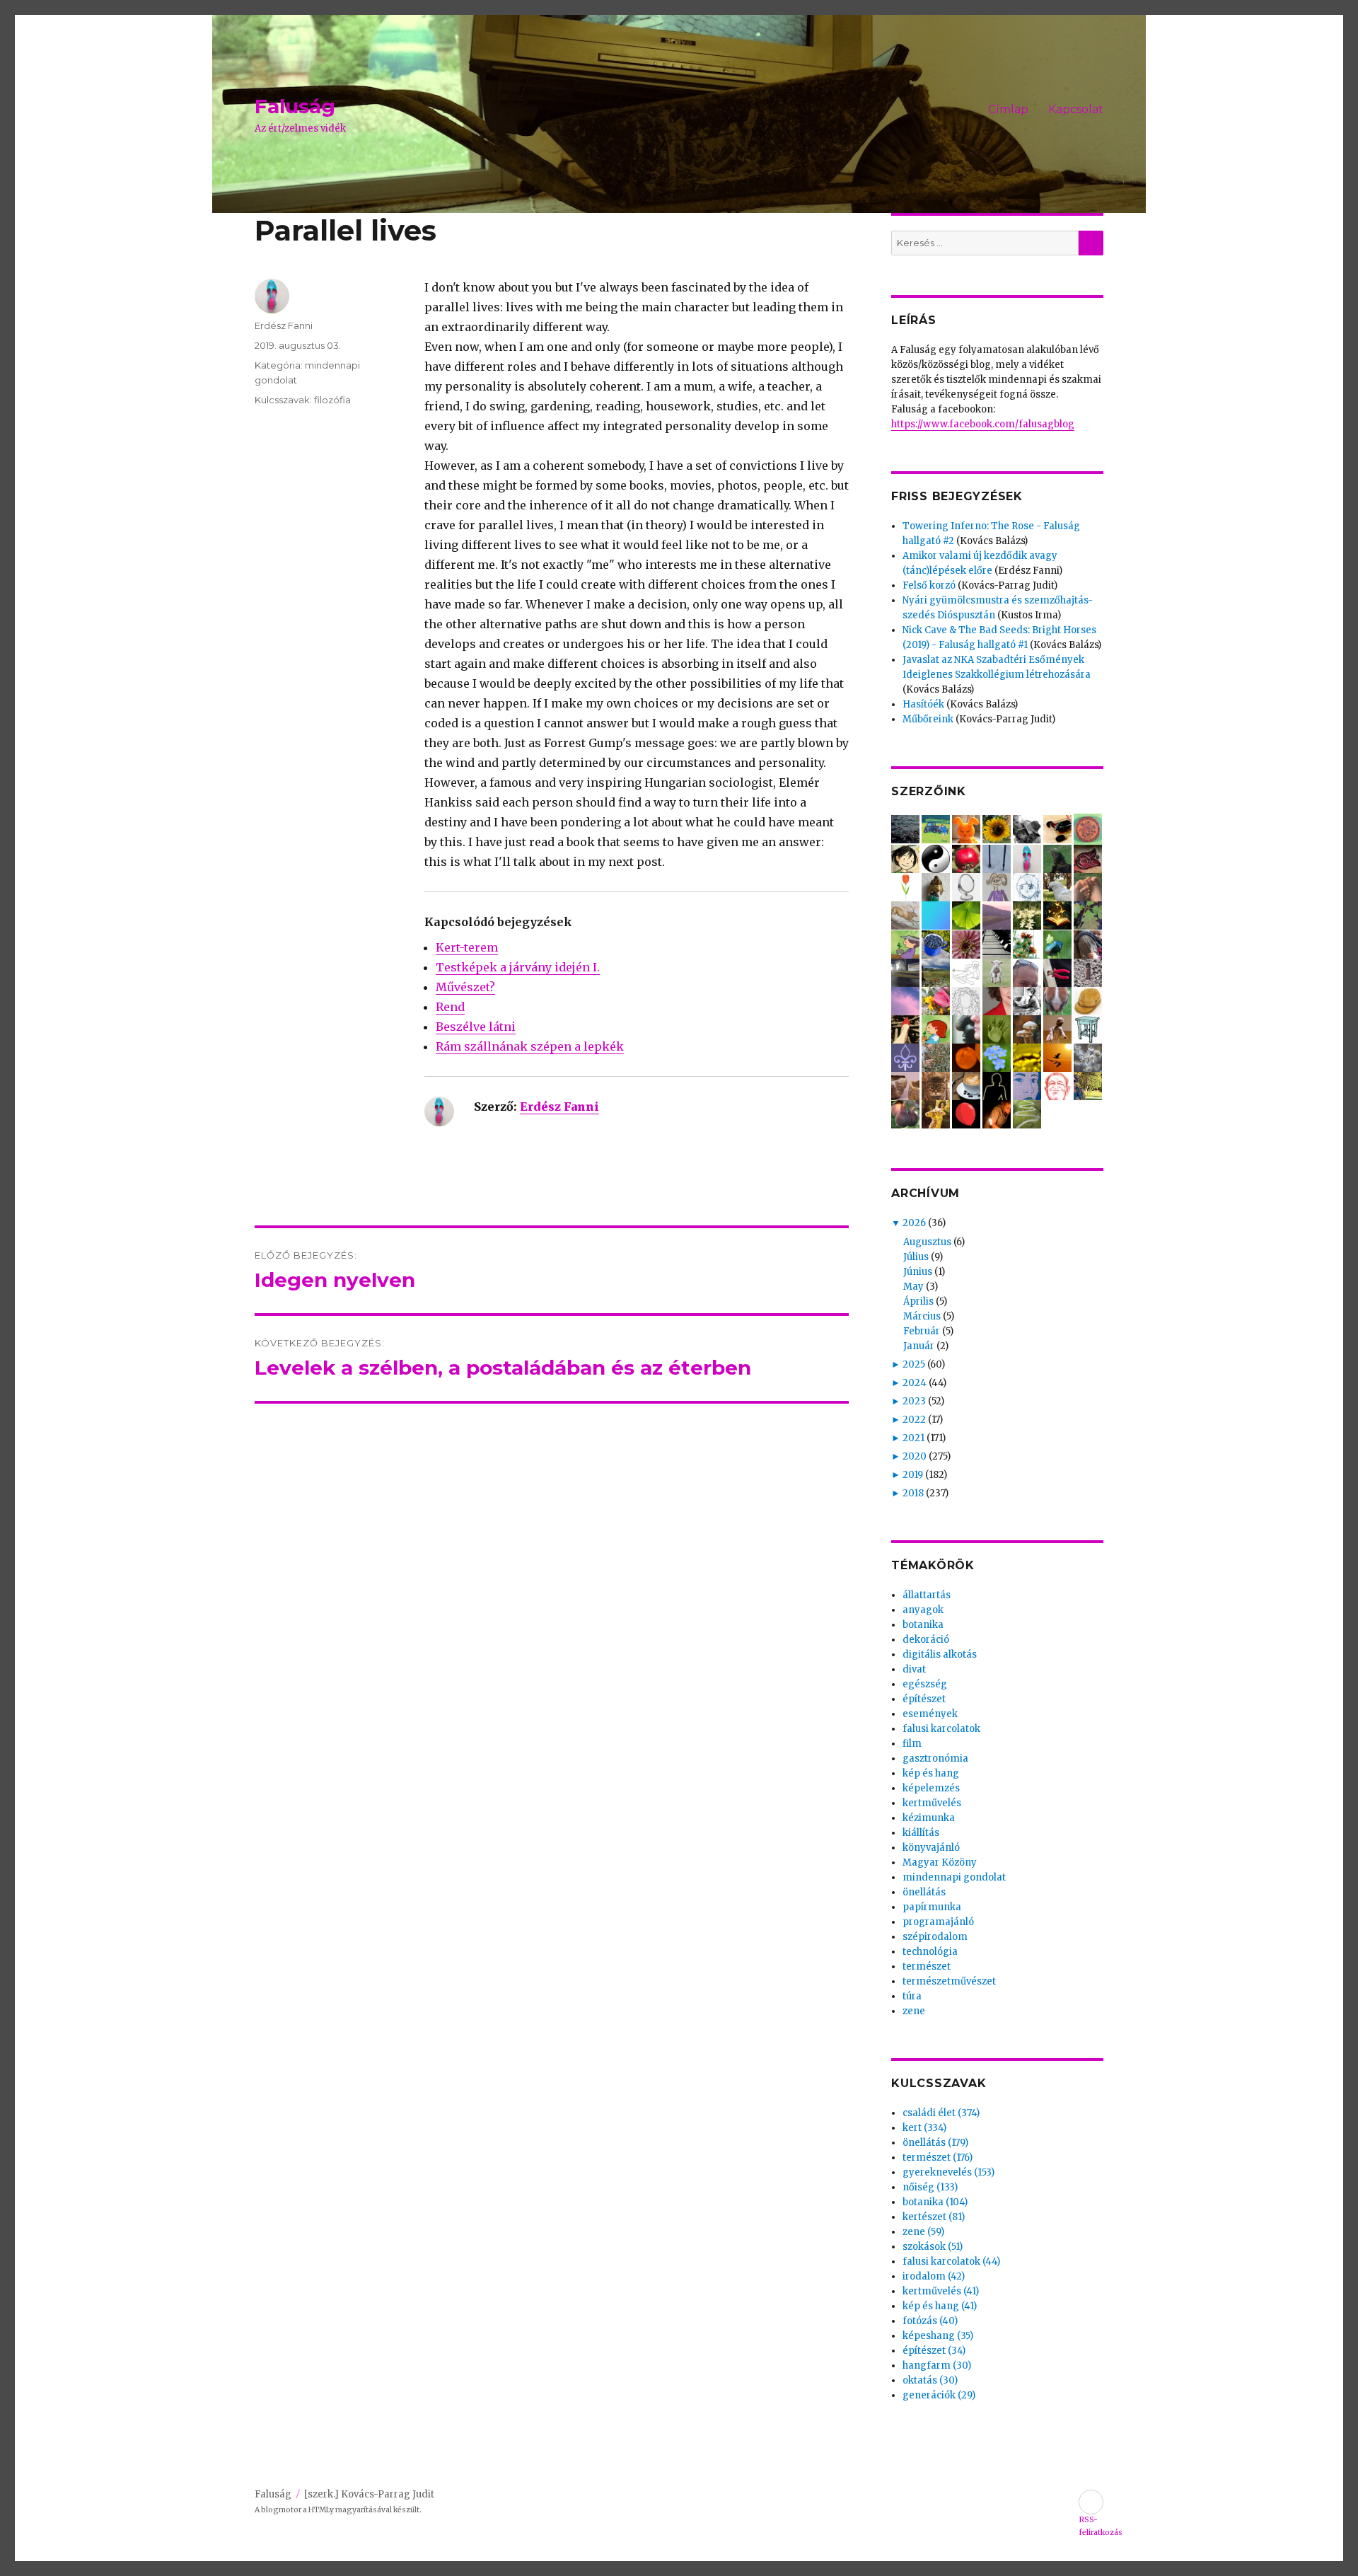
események (930, 1714)
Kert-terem (467, 947)
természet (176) (938, 2158)
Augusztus (927, 1242)
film (912, 1744)
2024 (915, 1383)
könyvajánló (931, 1848)
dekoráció (926, 1640)
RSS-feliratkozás (1091, 2502)
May (913, 1287)
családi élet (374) (941, 2113)
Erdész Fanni (559, 1107)
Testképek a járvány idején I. (518, 967)
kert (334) (924, 2128)
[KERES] (1091, 243)
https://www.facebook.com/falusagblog (983, 424)
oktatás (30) (930, 2380)
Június (918, 1272)
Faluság (295, 106)
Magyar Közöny (940, 1862)
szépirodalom (935, 1937)
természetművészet (949, 1981)
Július (916, 1257)
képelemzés (931, 1788)
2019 (913, 1475)
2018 (913, 1493)
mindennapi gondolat (954, 1877)
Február (922, 1331)
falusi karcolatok (941, 1729)
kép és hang (931, 1773)
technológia (930, 1952)
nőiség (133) (930, 2187)
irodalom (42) (934, 2276)
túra (912, 1996)
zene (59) (923, 2232)
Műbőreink (928, 719)
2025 (914, 1364)
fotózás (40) (930, 2321)
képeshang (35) (938, 2336)
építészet (924, 1699)
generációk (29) (939, 2395)
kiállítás (921, 1833)
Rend (450, 1007)
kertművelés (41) (941, 2291)
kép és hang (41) (940, 2306)
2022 (914, 1420)
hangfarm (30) (937, 2366)
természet (927, 1966)
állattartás (927, 1595)
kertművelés (932, 1803)
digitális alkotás (940, 1654)
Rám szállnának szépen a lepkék (530, 1046)
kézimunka (929, 1818)
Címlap (1008, 109)
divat (914, 1669)
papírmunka (932, 1907)
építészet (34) (934, 2351)
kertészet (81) (934, 2217)
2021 (913, 1438)
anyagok (923, 1610)
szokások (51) (933, 2247)
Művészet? (465, 987)
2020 (915, 1456)
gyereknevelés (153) (948, 2172)
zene (914, 2011)
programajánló (938, 1922)
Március (922, 1316)
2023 (914, 1401)
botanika (923, 1625)
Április (918, 1301)
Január (919, 1346)
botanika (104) (935, 2202)
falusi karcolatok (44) (951, 2262)
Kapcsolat (1076, 109)
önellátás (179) (935, 2143)
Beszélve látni (476, 1027)
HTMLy (321, 2510)
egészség (925, 1684)
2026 (914, 1223)
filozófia (332, 400)
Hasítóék (923, 704)
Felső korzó (929, 585)
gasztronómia (935, 1758)
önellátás (924, 1892)
